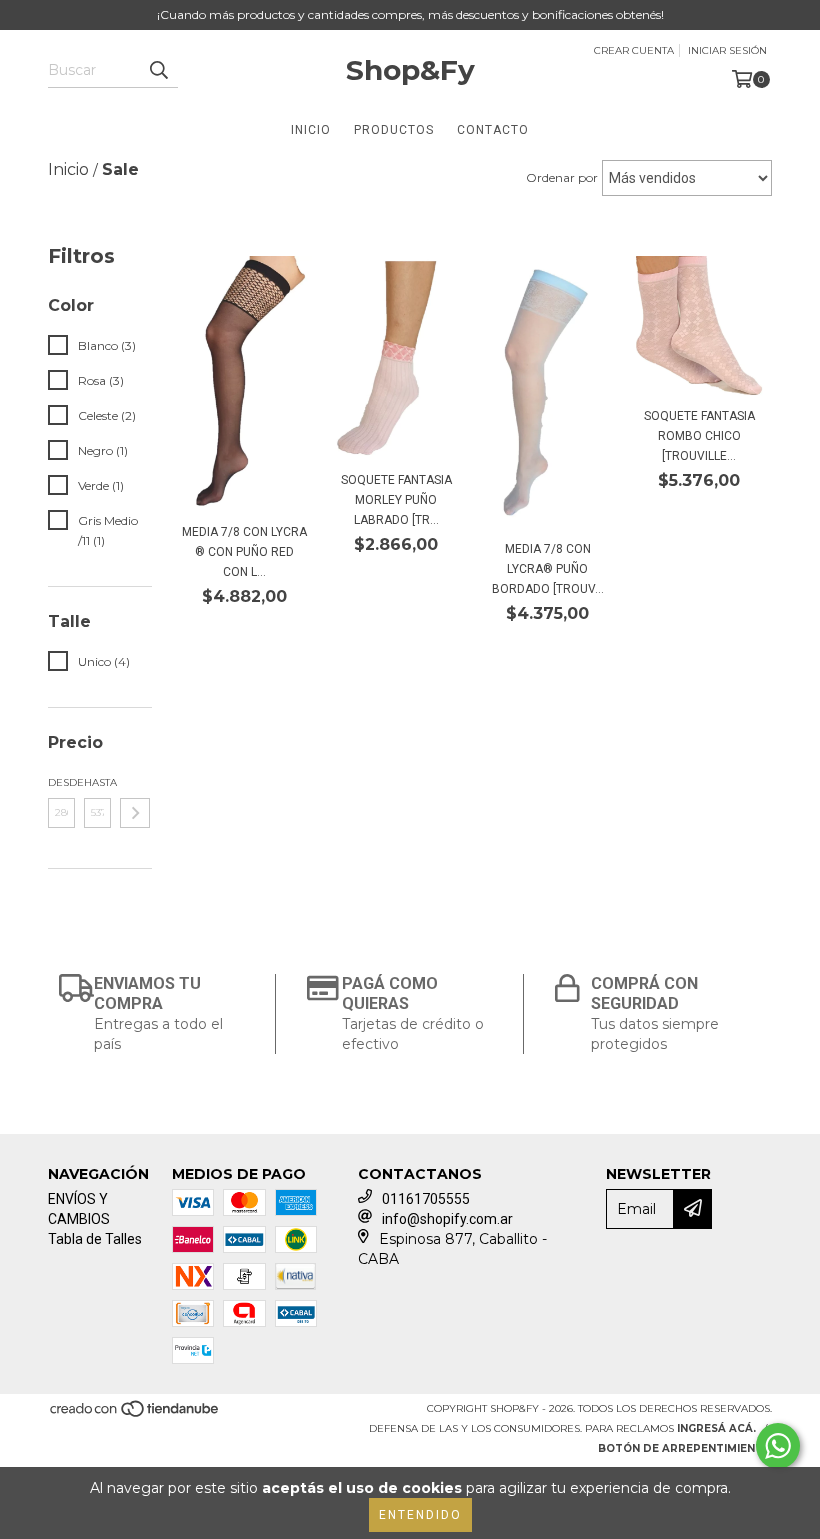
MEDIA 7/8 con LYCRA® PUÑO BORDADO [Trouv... (548, 569)
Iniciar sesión (727, 50)
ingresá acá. (716, 1428)
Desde (61, 782)
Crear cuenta (634, 50)
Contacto (493, 130)
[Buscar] (158, 70)
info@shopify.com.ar (447, 1219)
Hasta (97, 782)
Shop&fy (410, 70)
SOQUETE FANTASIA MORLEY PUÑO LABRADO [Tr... (396, 500)
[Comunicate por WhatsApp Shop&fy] (778, 1446)
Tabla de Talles (95, 1239)
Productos (394, 130)
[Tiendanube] (135, 1414)
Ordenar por (562, 177)
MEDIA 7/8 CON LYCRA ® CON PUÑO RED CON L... (244, 552)
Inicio (311, 130)
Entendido (420, 1515)
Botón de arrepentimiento (685, 1448)
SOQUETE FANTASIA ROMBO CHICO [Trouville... (699, 436)
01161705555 (426, 1199)
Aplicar (135, 813)
